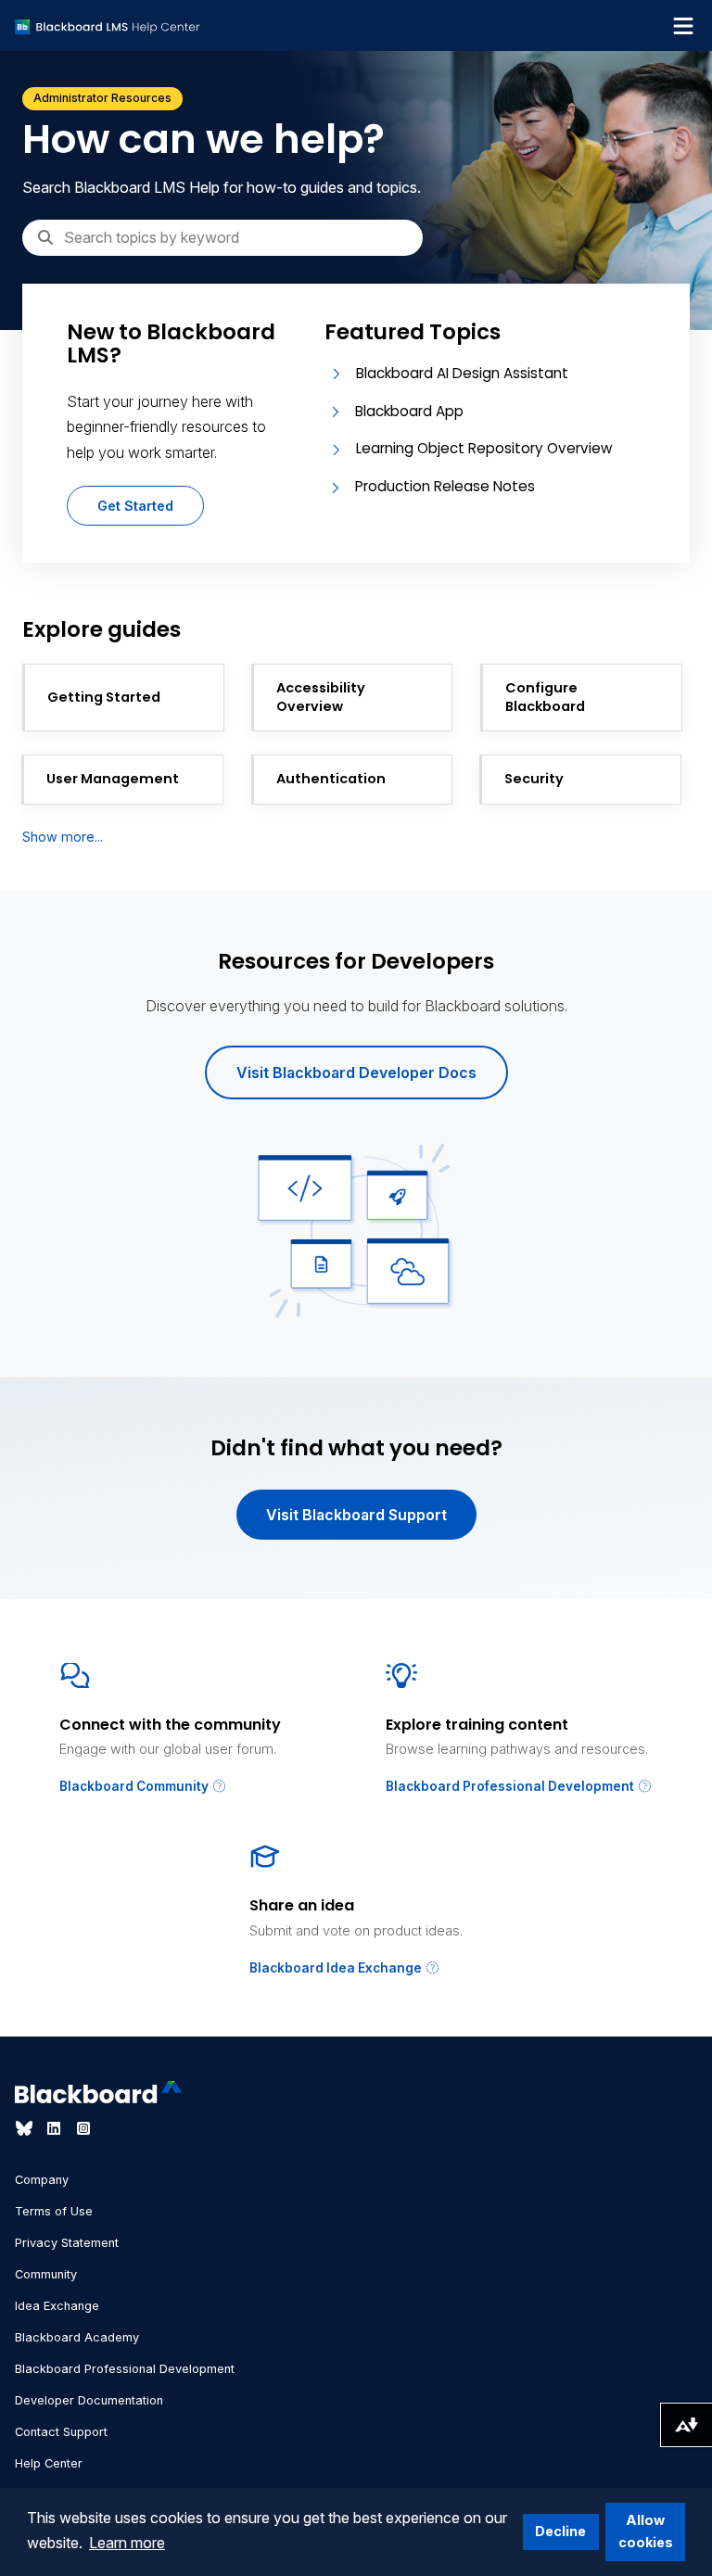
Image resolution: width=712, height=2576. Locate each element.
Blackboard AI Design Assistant (462, 373)
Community (46, 2274)
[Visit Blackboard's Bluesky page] (26, 2128)
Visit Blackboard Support (356, 1515)
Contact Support (61, 2432)
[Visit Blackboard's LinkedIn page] (56, 2128)
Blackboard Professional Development (511, 1786)
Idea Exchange (57, 2306)
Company (42, 2180)
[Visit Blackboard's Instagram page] (83, 2128)
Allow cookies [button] (646, 2531)
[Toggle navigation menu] (683, 26)
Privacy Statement (67, 2243)
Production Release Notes (445, 486)
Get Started (135, 506)
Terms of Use (54, 2211)
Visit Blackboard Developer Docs (356, 1072)
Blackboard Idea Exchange (337, 1968)
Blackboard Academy (77, 2337)
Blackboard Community (135, 1786)
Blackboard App (409, 411)
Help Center (49, 2463)
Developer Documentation (89, 2400)
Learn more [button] (127, 2543)
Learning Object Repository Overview (484, 448)
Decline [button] (560, 2531)
